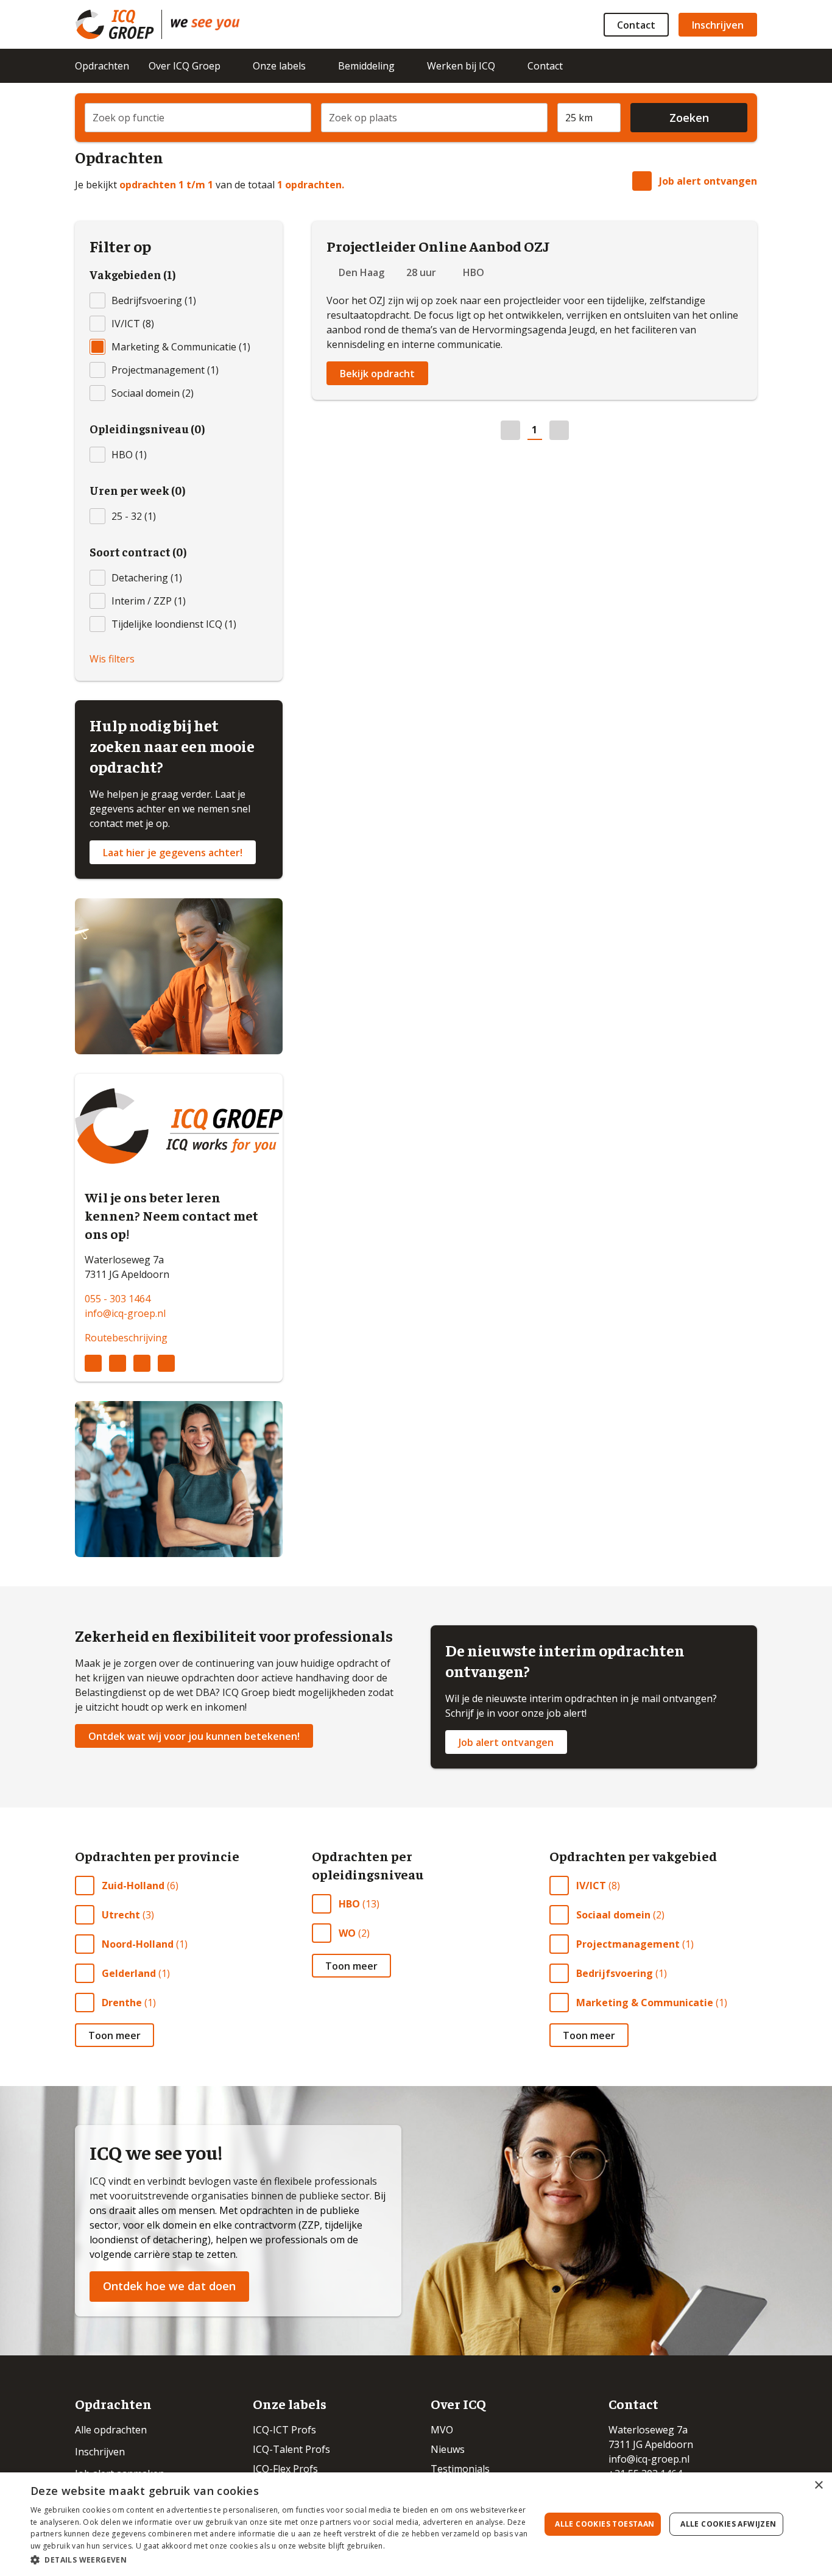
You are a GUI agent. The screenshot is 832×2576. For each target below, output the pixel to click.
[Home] (205, 24)
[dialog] (416, 2524)
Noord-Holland (138, 1944)
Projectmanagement (628, 1944)
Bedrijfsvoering (615, 1973)
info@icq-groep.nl (125, 1313)
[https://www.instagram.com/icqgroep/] (118, 1363)
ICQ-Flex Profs (285, 2469)
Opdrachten (102, 66)
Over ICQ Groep (185, 66)
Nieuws (448, 2449)
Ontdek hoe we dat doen (169, 2286)
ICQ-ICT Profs (284, 2430)
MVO (442, 2430)
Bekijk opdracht (377, 374)
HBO (349, 1904)
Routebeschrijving (126, 1338)
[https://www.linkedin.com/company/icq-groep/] (93, 1363)
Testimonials (460, 2469)
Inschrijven (718, 25)
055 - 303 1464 (118, 1299)
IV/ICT (591, 1886)
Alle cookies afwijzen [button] (728, 2524)
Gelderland (129, 1973)
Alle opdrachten (111, 2430)
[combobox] (198, 118)
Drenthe (122, 2003)
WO (347, 1933)
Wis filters (112, 659)
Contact (636, 25)
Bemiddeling (366, 66)
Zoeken (689, 118)
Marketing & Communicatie (645, 2003)
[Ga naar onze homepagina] (118, 24)
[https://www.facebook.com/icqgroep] (142, 1363)
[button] (279, 2560)
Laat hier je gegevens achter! (173, 853)
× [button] (818, 2486)
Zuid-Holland (133, 1886)
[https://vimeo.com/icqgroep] (166, 1363)
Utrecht (121, 1915)
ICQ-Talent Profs (291, 2449)
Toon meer (115, 2035)
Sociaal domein (613, 1915)
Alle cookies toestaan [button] (605, 2524)
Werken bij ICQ (461, 66)
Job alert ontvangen (708, 181)
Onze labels (279, 66)
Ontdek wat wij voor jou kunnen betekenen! (194, 1736)
